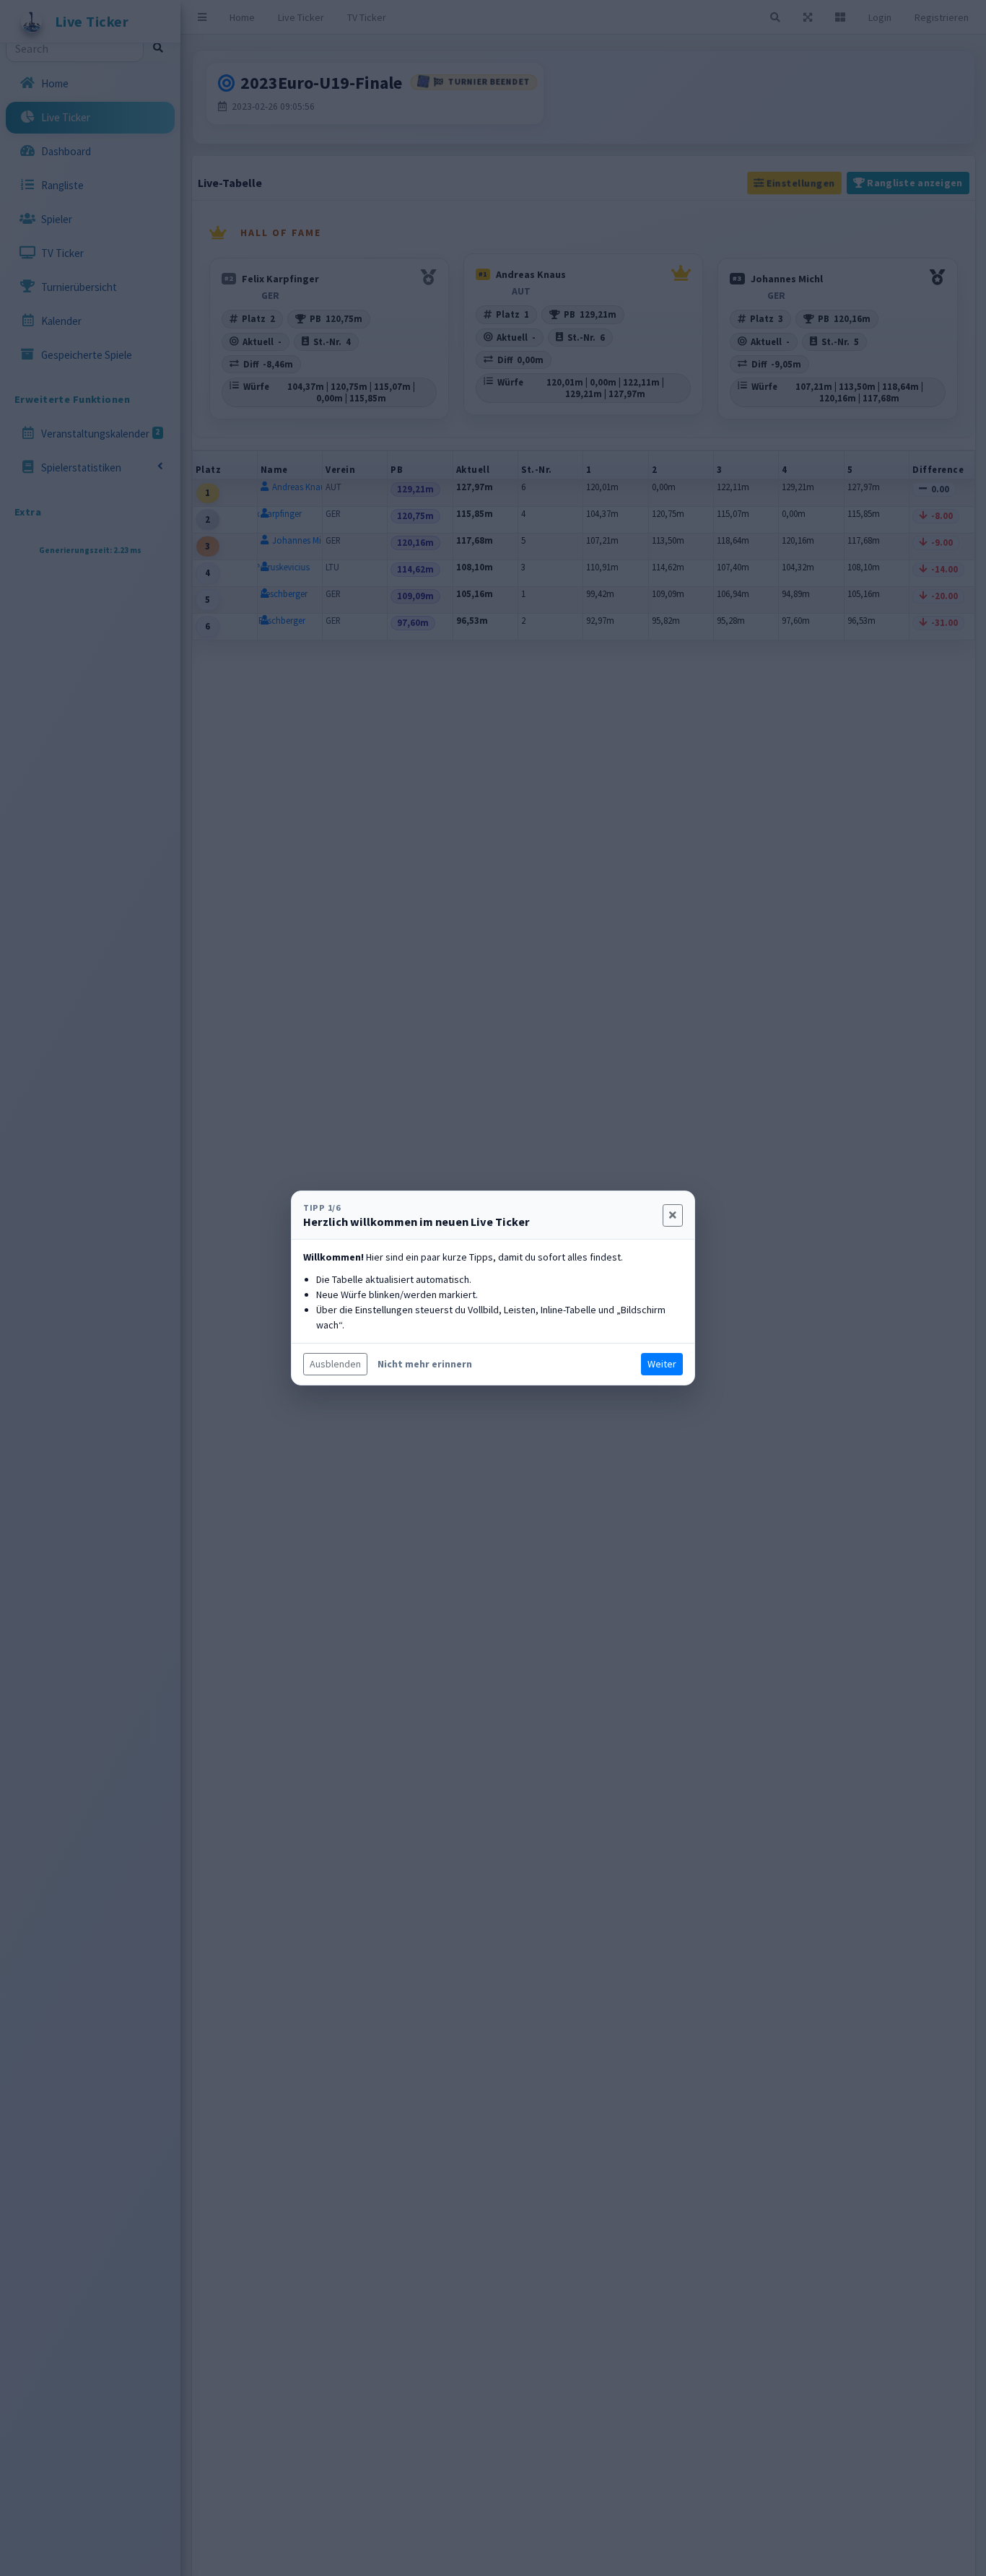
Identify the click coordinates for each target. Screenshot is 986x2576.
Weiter (662, 1364)
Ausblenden (335, 1364)
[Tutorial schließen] (673, 1215)
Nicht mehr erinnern (425, 1364)
